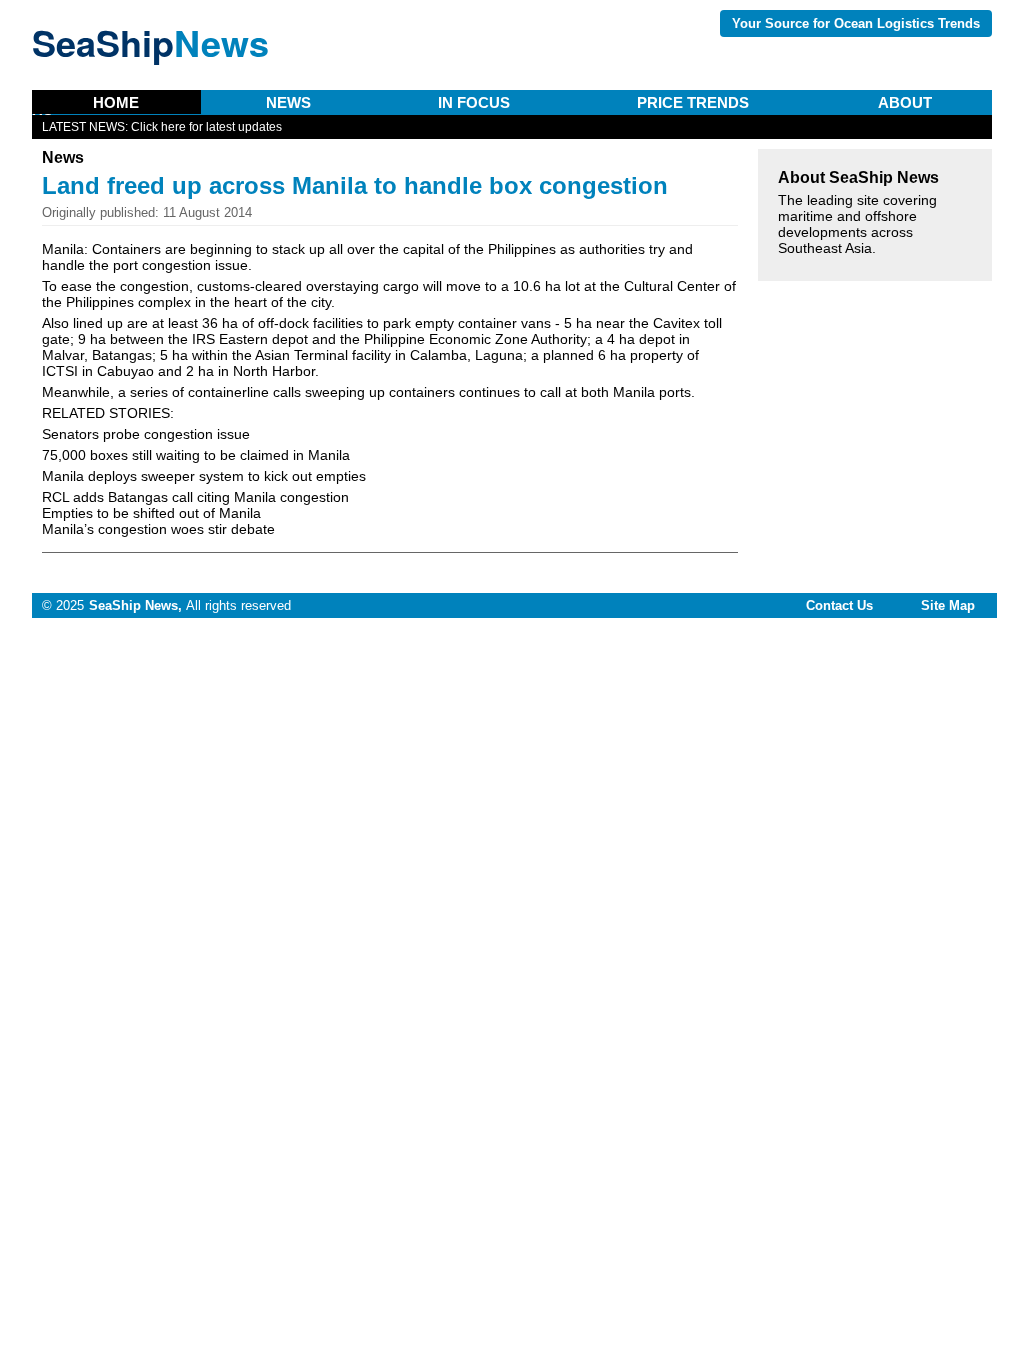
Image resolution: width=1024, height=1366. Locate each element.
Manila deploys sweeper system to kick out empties (204, 476)
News (288, 102)
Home (116, 102)
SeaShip (150, 42)
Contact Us (839, 605)
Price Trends (693, 102)
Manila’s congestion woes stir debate (158, 529)
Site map (948, 605)
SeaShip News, (135, 605)
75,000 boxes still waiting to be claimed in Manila (196, 455)
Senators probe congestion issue (146, 434)
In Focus (474, 102)
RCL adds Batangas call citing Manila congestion (195, 497)
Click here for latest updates (206, 127)
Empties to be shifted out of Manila (151, 513)
